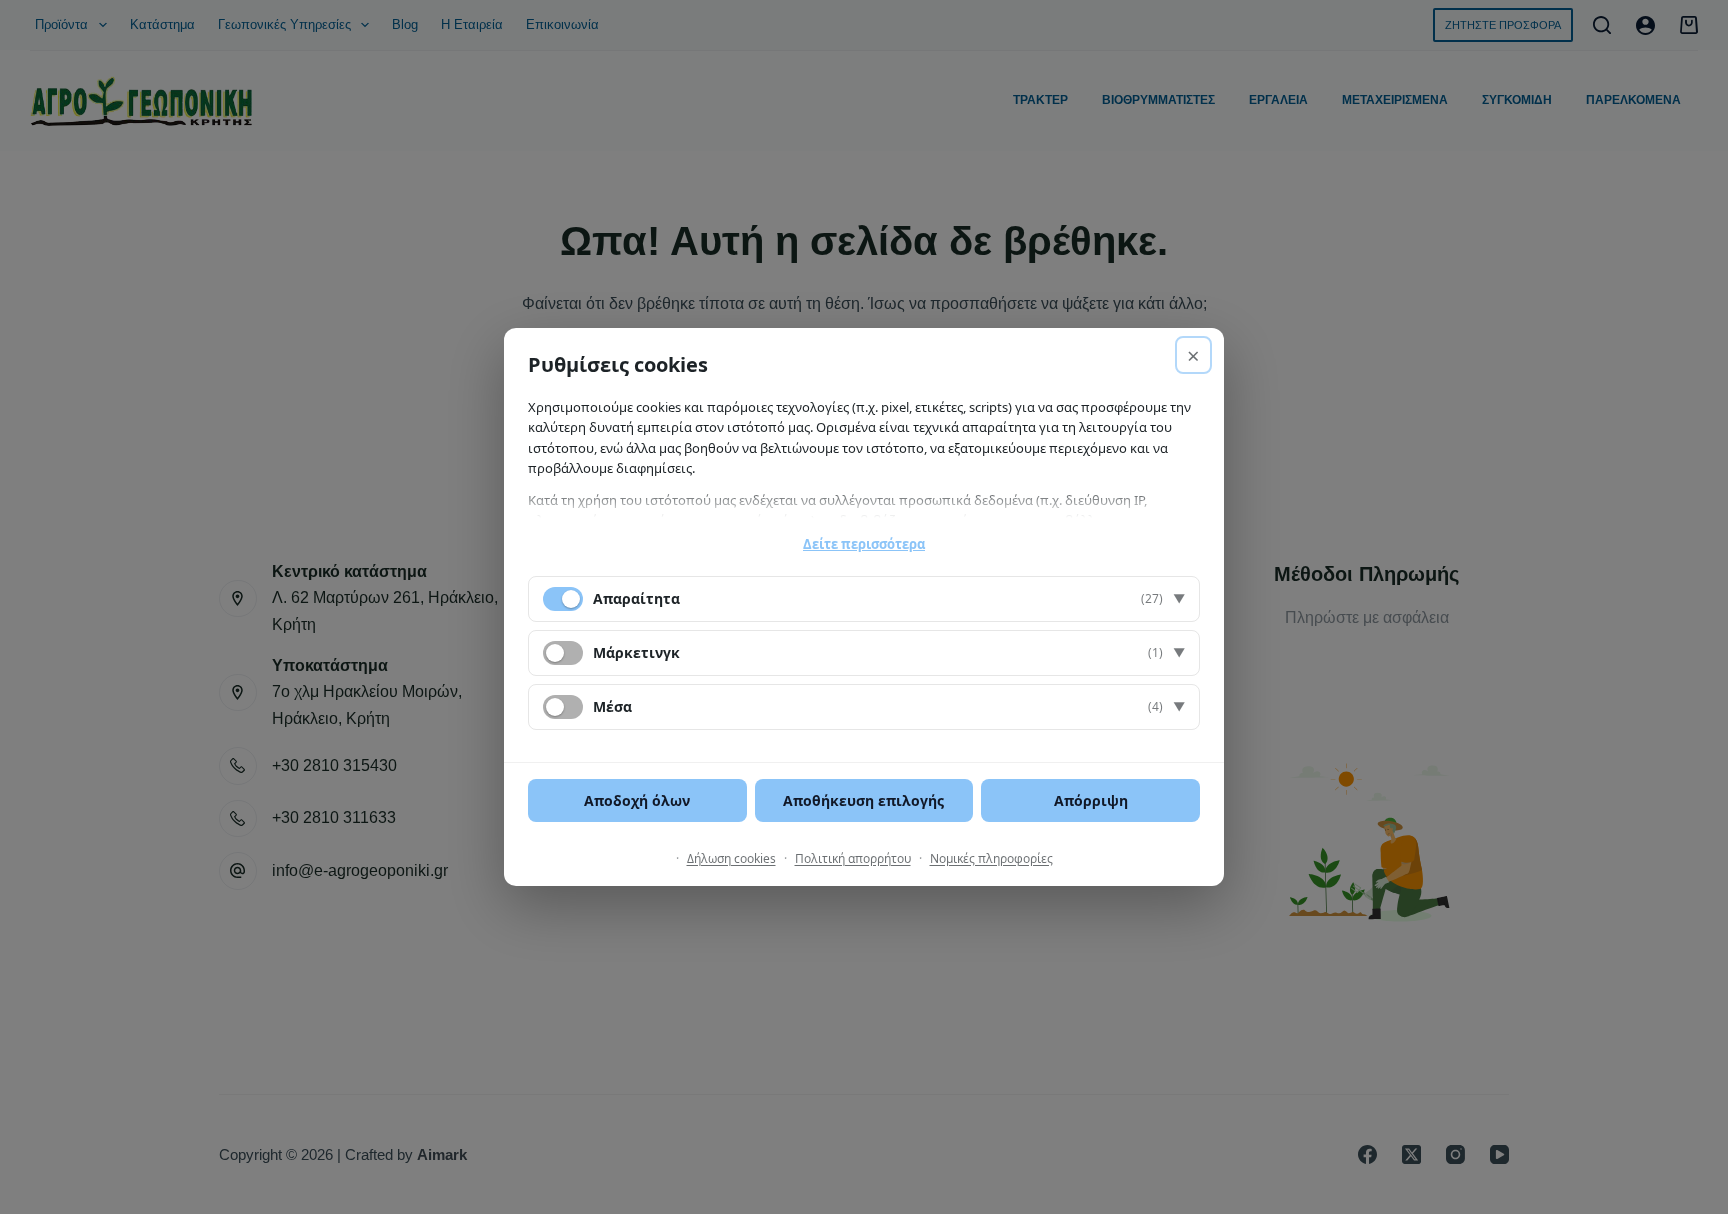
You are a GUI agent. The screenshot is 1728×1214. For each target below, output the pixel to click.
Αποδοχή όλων (637, 800)
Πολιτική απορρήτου (853, 858)
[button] (864, 599)
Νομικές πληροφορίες (991, 858)
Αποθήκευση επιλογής (863, 800)
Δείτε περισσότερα (864, 544)
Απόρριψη (1091, 800)
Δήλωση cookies (731, 858)
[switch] (563, 653)
